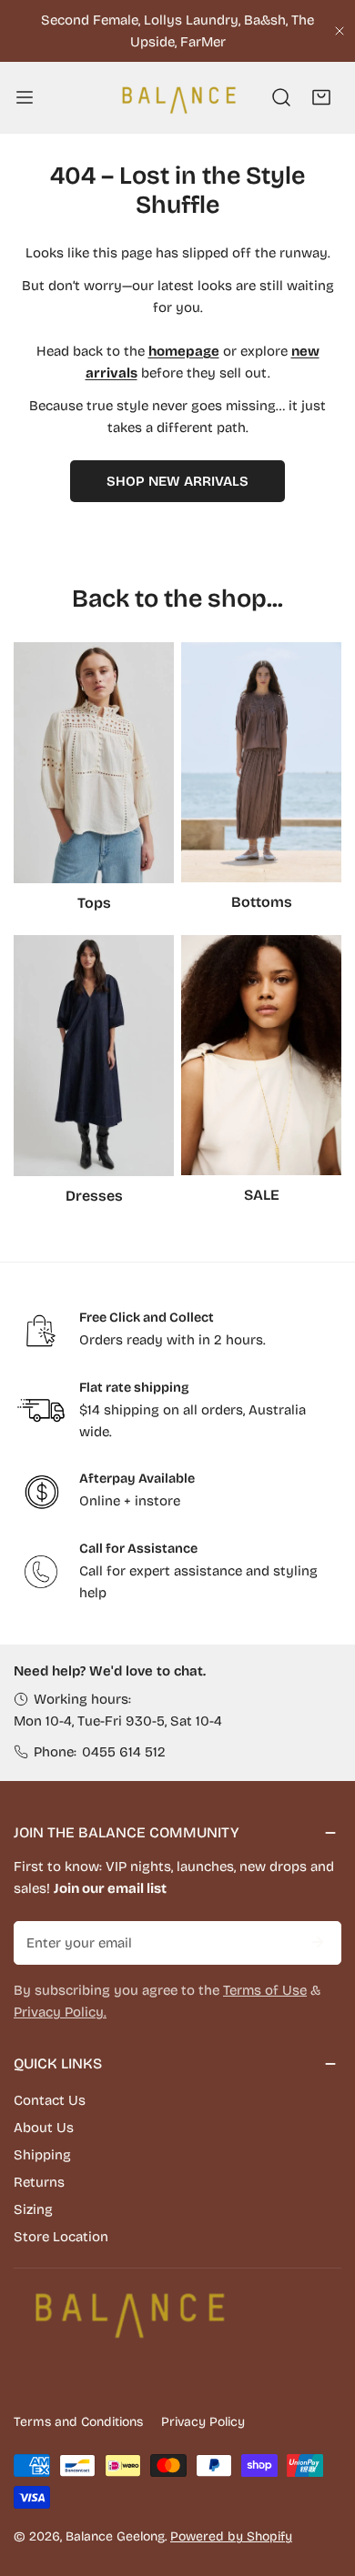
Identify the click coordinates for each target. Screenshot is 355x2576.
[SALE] (261, 1055)
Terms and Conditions (78, 2422)
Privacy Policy (203, 2422)
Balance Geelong (115, 2536)
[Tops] (94, 763)
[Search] (281, 97)
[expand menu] (25, 97)
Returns (39, 2182)
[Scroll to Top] (322, 2480)
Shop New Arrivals (177, 481)
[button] (321, 97)
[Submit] (318, 1942)
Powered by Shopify (231, 2536)
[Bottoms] (261, 762)
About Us (44, 2128)
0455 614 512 (124, 1752)
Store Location (61, 2237)
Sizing (33, 2209)
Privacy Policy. (60, 2012)
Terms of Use (265, 1990)
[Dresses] (94, 1056)
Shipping (42, 2155)
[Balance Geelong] (177, 97)
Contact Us (50, 2100)
